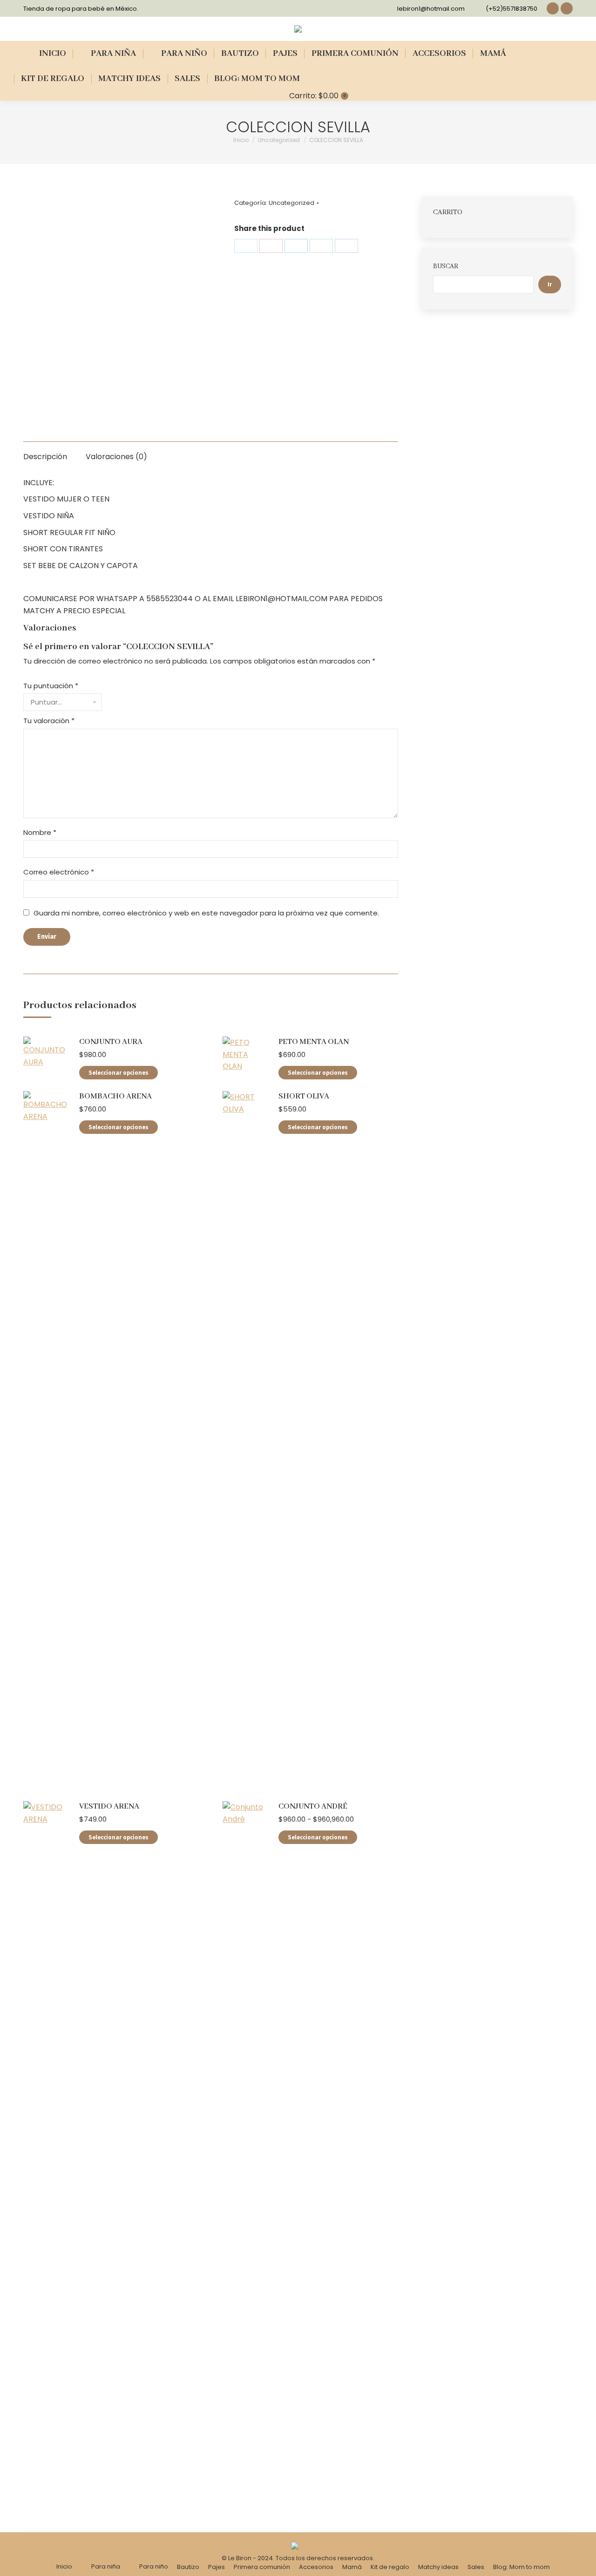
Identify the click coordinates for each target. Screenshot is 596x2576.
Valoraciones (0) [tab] (116, 457)
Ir (550, 285)
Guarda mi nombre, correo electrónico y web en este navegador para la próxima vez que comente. (206, 913)
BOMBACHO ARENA (115, 1096)
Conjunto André (313, 1807)
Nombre (40, 832)
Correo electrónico (59, 872)
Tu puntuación (51, 686)
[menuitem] (47, 54)
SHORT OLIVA (304, 1096)
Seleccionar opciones (119, 1073)
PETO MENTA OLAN (314, 1042)
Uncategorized (291, 203)
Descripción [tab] (45, 457)
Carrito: (317, 96)
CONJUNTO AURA (111, 1042)
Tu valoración (49, 721)
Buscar (446, 266)
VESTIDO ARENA (109, 1807)
